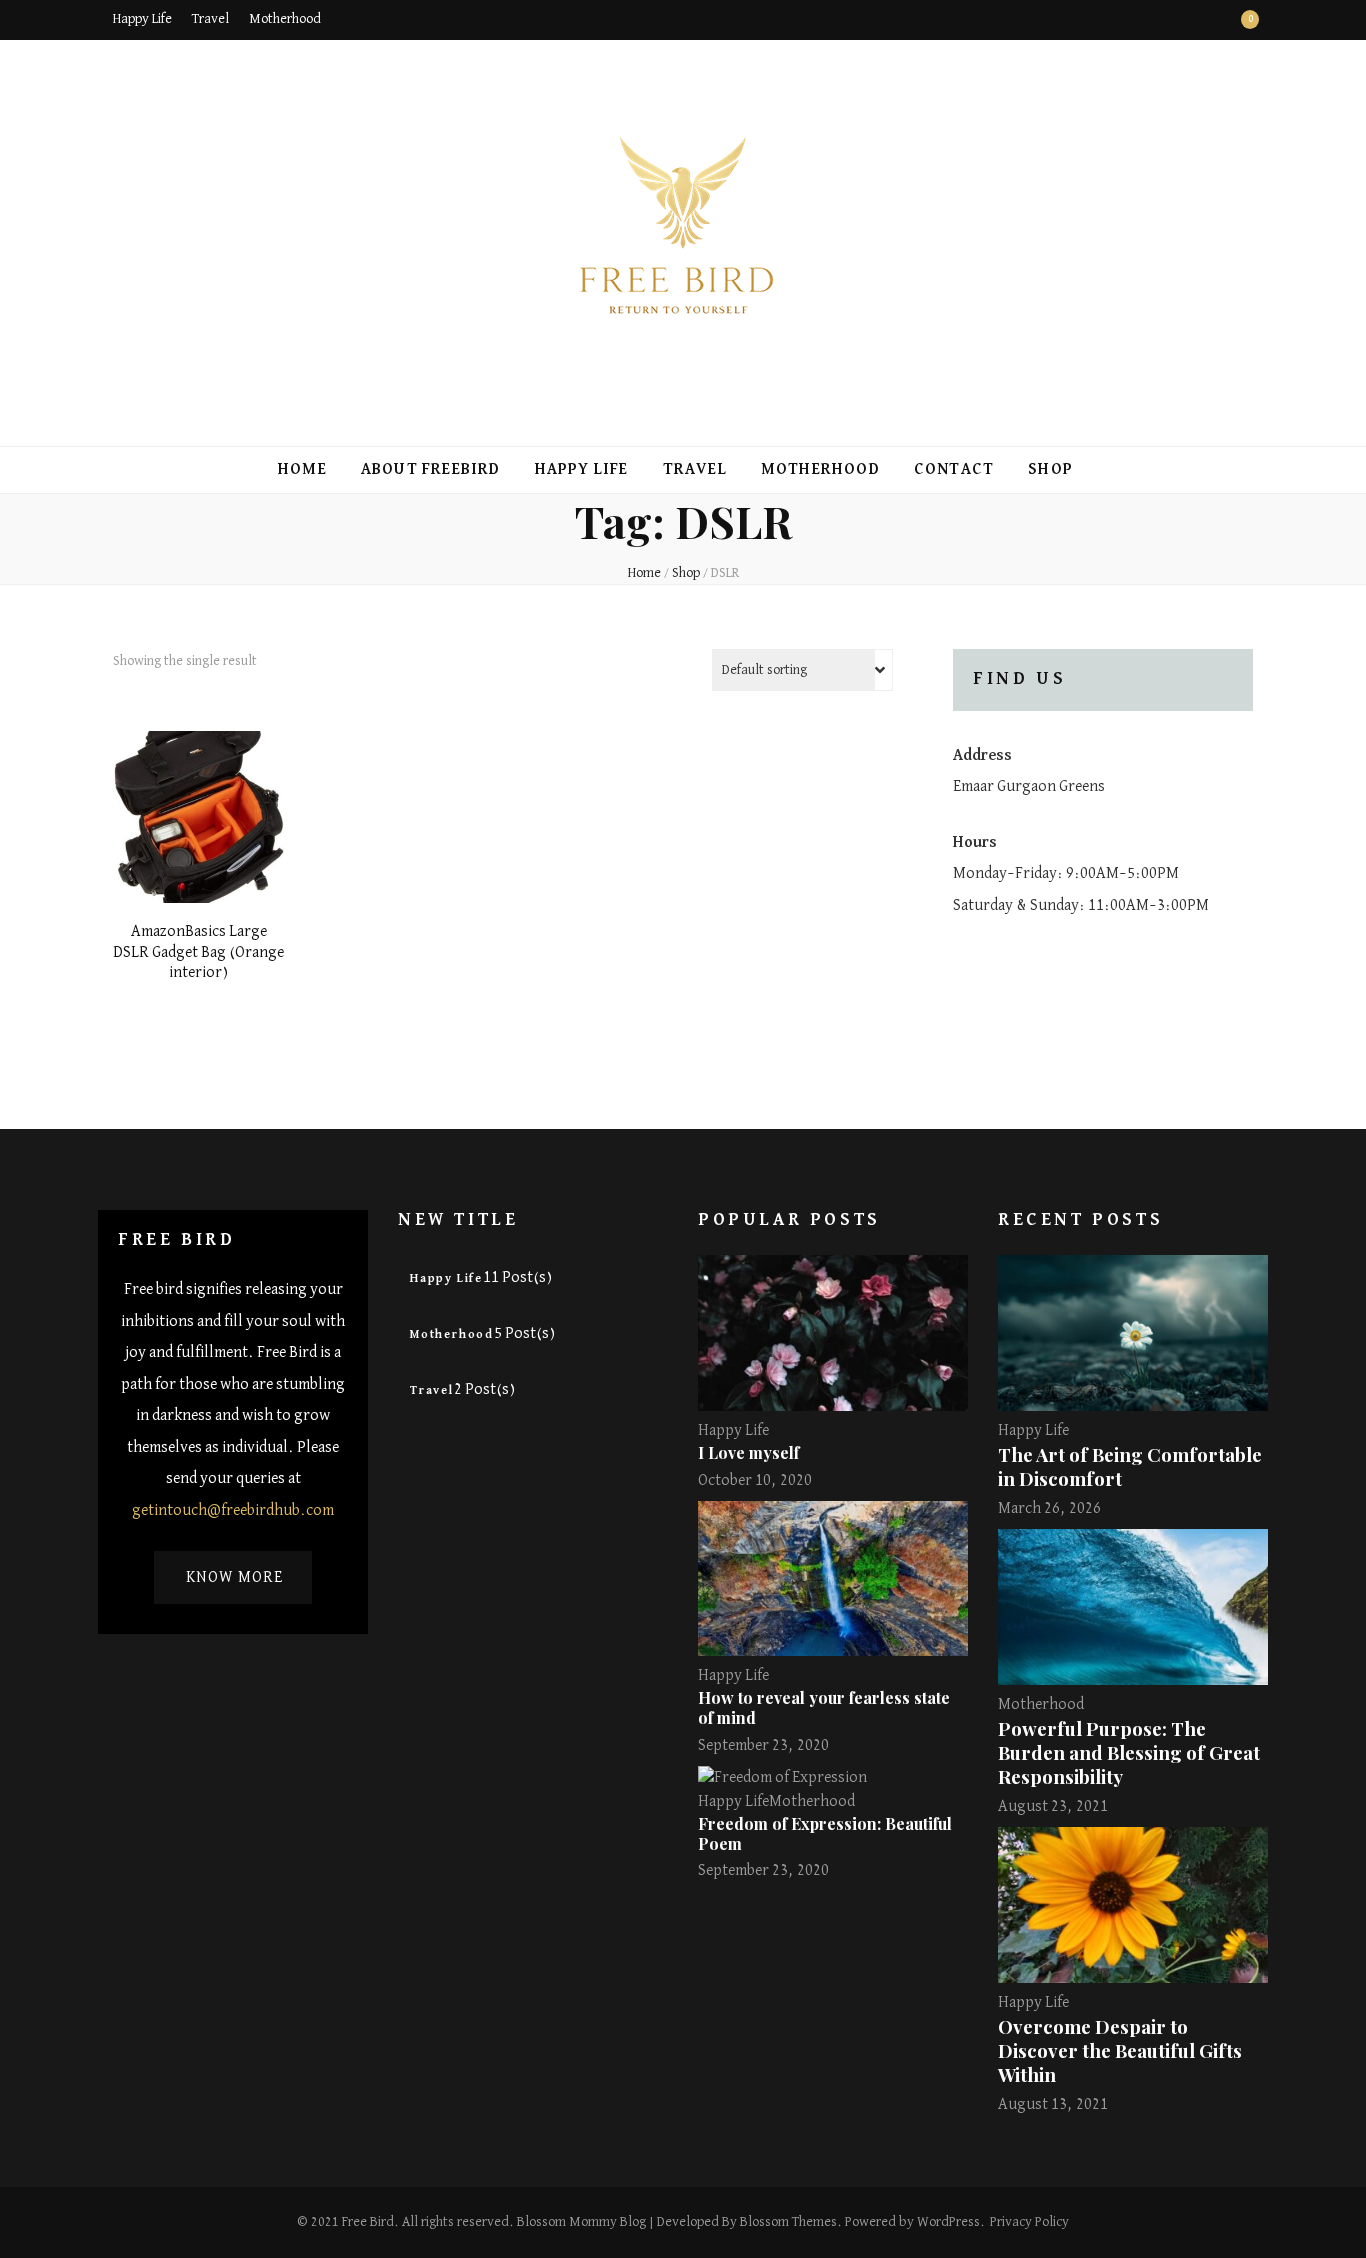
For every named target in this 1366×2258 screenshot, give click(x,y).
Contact (954, 470)
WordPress (948, 2222)
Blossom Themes (788, 2222)
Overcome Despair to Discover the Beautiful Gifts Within (1120, 2050)
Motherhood (285, 19)
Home (302, 470)
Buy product (199, 818)
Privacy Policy (1029, 2222)
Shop (1050, 470)
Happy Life (142, 19)
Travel (210, 19)
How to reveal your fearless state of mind (824, 1707)
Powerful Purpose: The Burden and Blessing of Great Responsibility (1129, 1752)
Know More (234, 1578)
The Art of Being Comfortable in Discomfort (1130, 1466)
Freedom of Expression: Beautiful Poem (825, 1833)
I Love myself (748, 1452)
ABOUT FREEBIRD (431, 470)
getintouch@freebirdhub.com (233, 1511)
